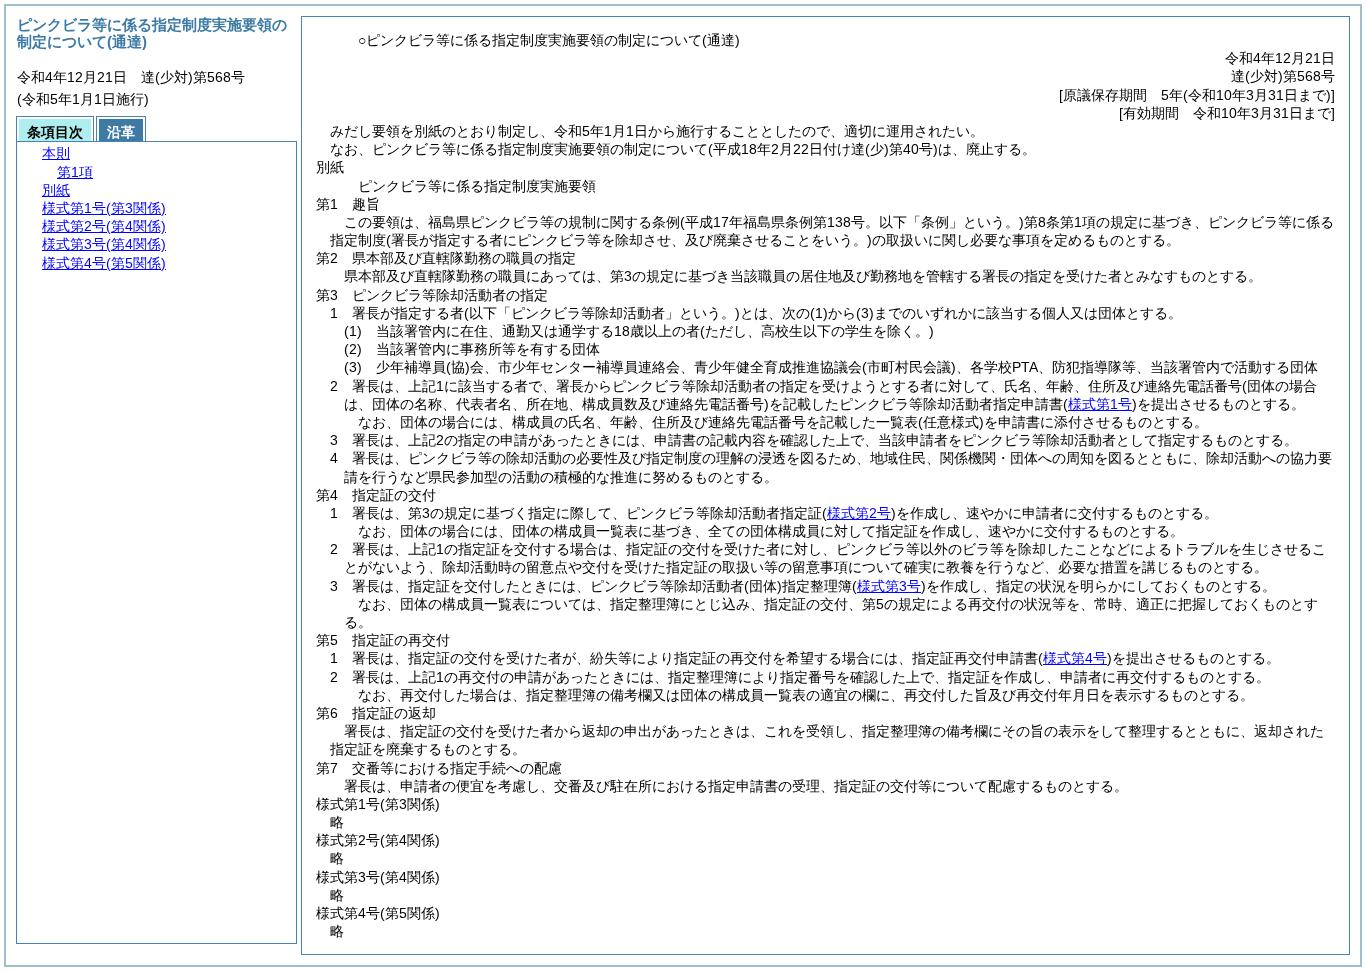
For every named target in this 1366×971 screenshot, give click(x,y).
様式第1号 (1100, 404)
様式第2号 (859, 513)
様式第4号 (1075, 658)
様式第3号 (889, 586)
